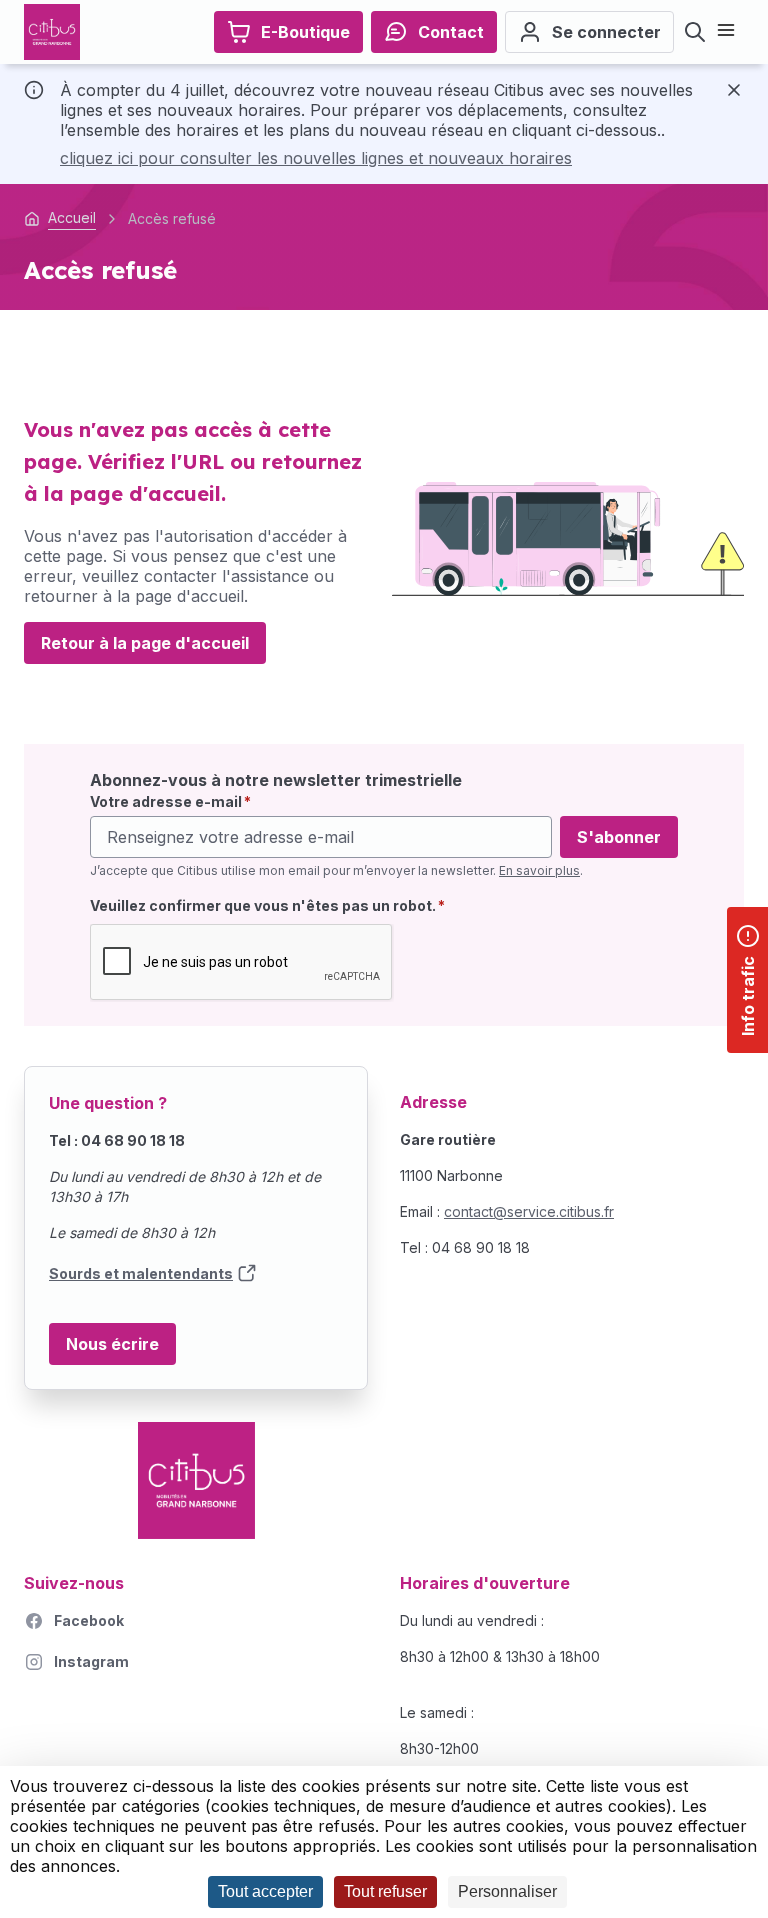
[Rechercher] (695, 32)
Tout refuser (385, 1891)
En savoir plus (539, 870)
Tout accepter (265, 1891)
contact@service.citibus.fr (529, 1211)
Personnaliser (507, 1891)
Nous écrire (112, 1344)
